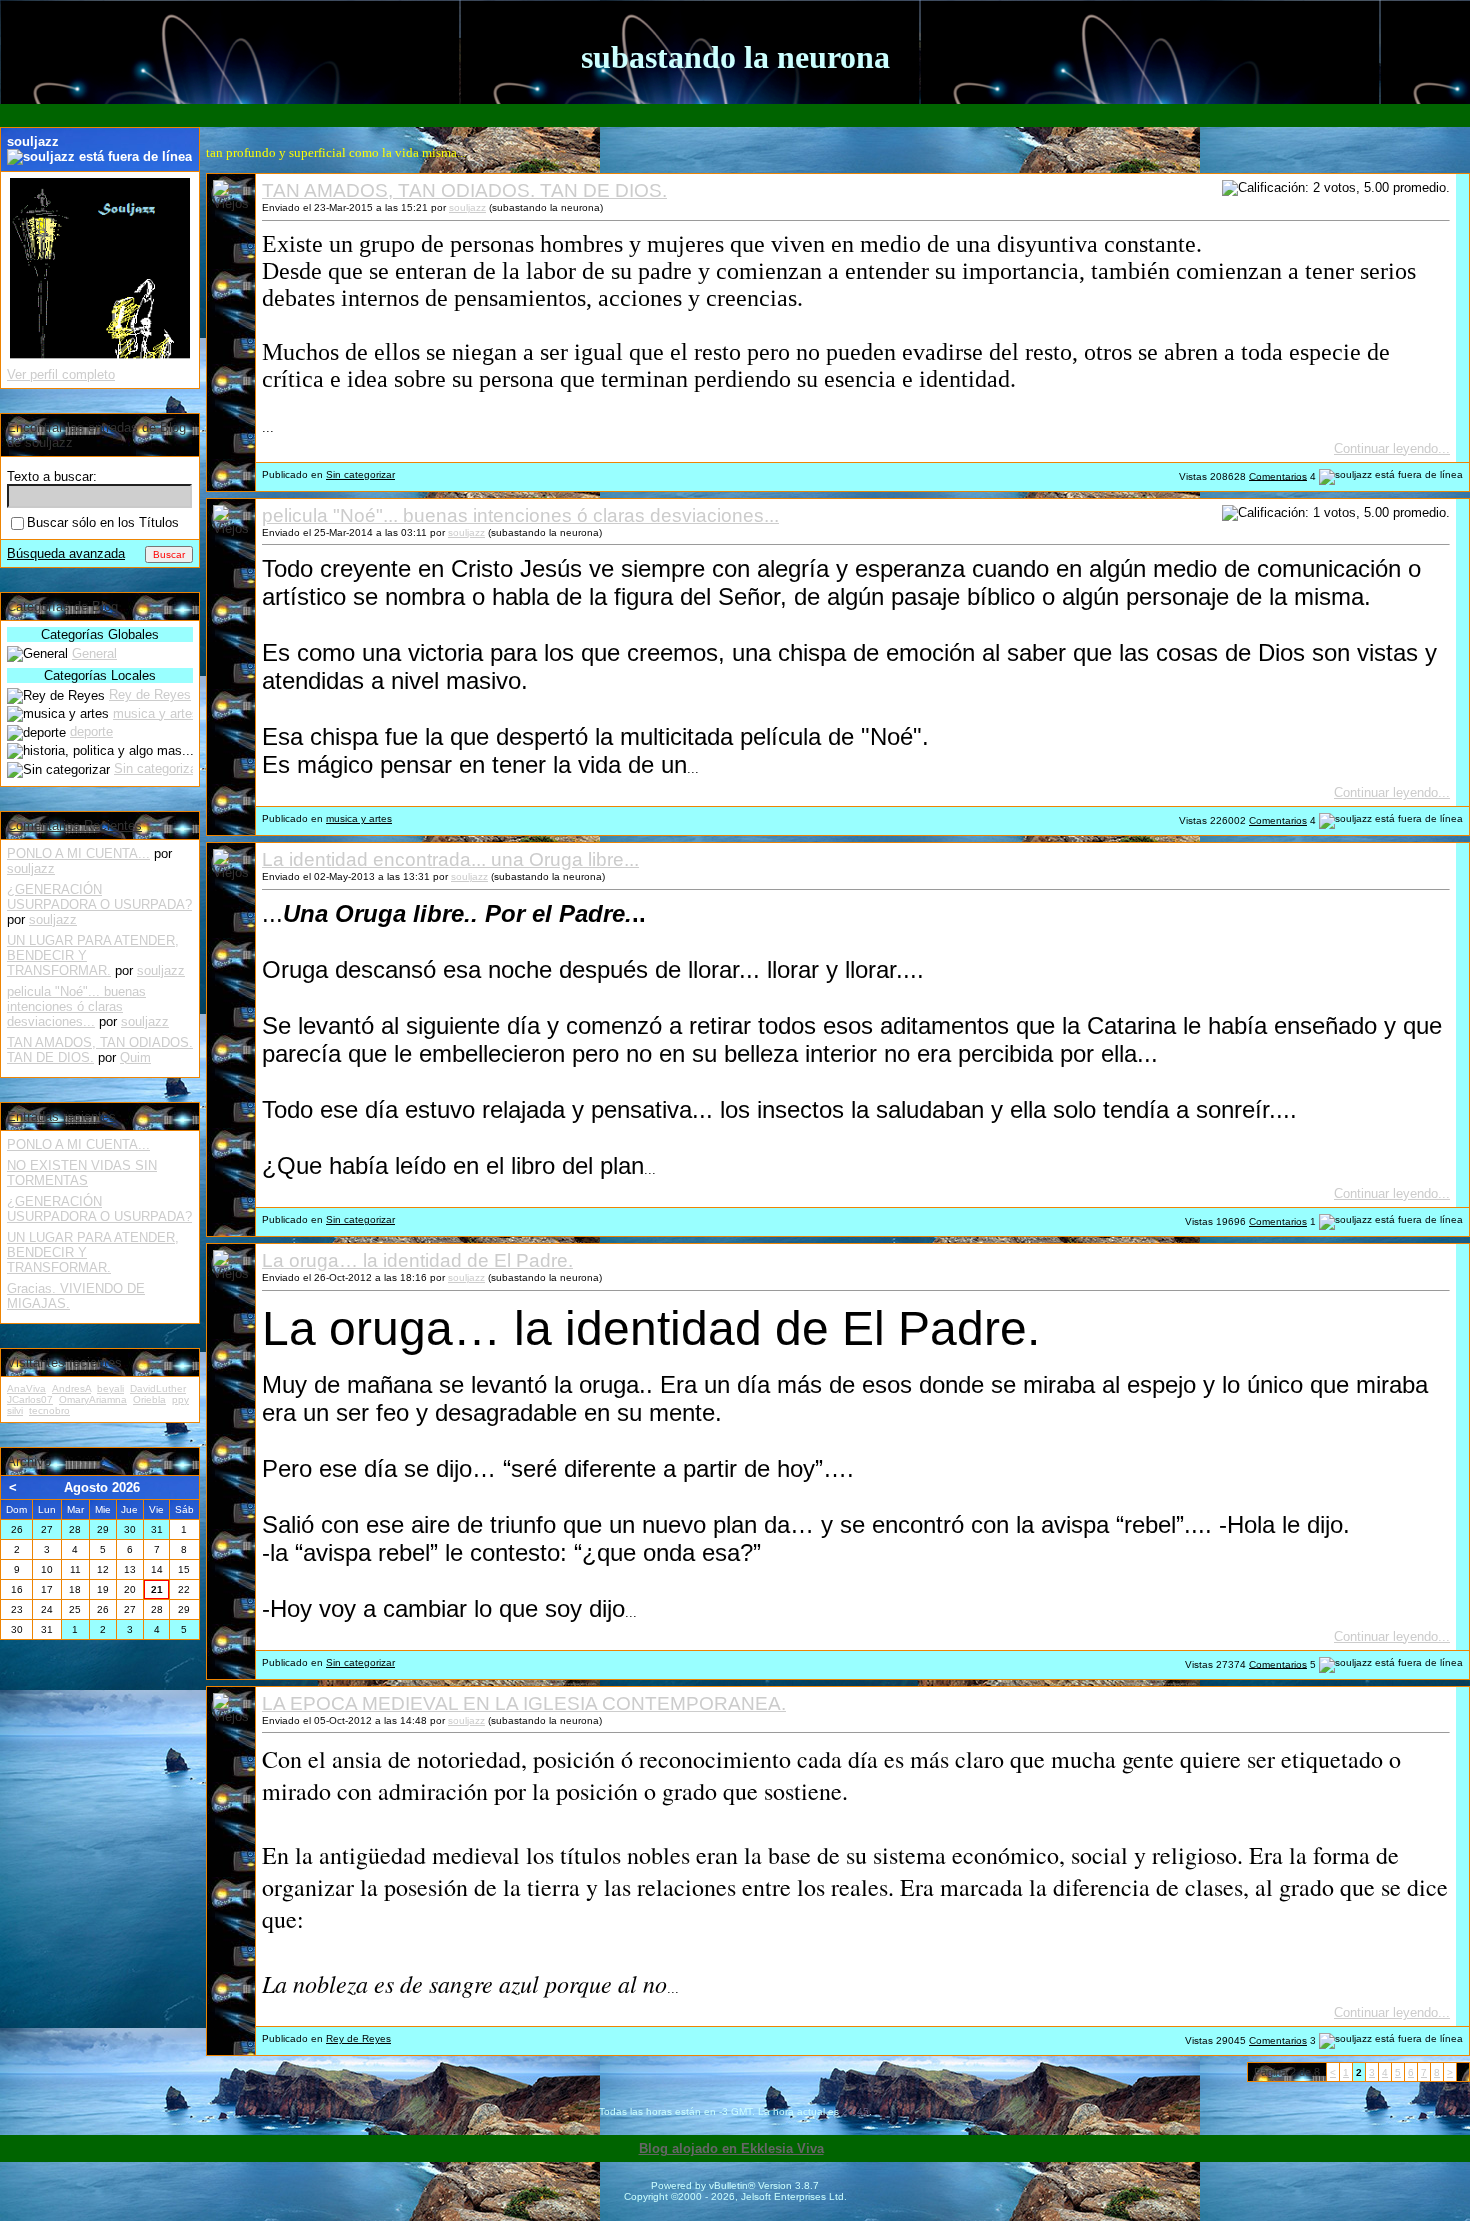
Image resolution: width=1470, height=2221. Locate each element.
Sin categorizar (360, 474)
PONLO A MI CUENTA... (78, 853)
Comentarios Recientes (74, 825)
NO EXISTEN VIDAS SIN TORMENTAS (82, 1173)
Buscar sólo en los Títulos (103, 522)
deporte (91, 731)
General (94, 653)
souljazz (467, 207)
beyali (110, 1388)
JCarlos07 (30, 1399)
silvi (15, 1410)
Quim (135, 1057)
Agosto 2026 (102, 1487)
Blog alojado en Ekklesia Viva (731, 2148)
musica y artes (359, 818)
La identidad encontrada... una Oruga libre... (450, 859)
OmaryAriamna (93, 1399)
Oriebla (149, 1399)
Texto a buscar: (52, 476)
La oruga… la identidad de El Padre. (417, 1260)
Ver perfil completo (61, 374)
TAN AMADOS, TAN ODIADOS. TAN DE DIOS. (464, 190)
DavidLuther (158, 1388)
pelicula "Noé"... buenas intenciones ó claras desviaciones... (520, 515)
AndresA (71, 1388)
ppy (180, 1399)
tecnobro (49, 1410)
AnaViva (26, 1388)
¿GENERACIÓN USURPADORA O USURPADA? (99, 897)
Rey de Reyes (358, 2038)
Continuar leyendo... (1392, 448)
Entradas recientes (61, 1116)
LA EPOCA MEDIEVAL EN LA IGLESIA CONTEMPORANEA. (524, 1703)
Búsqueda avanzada (66, 553)
